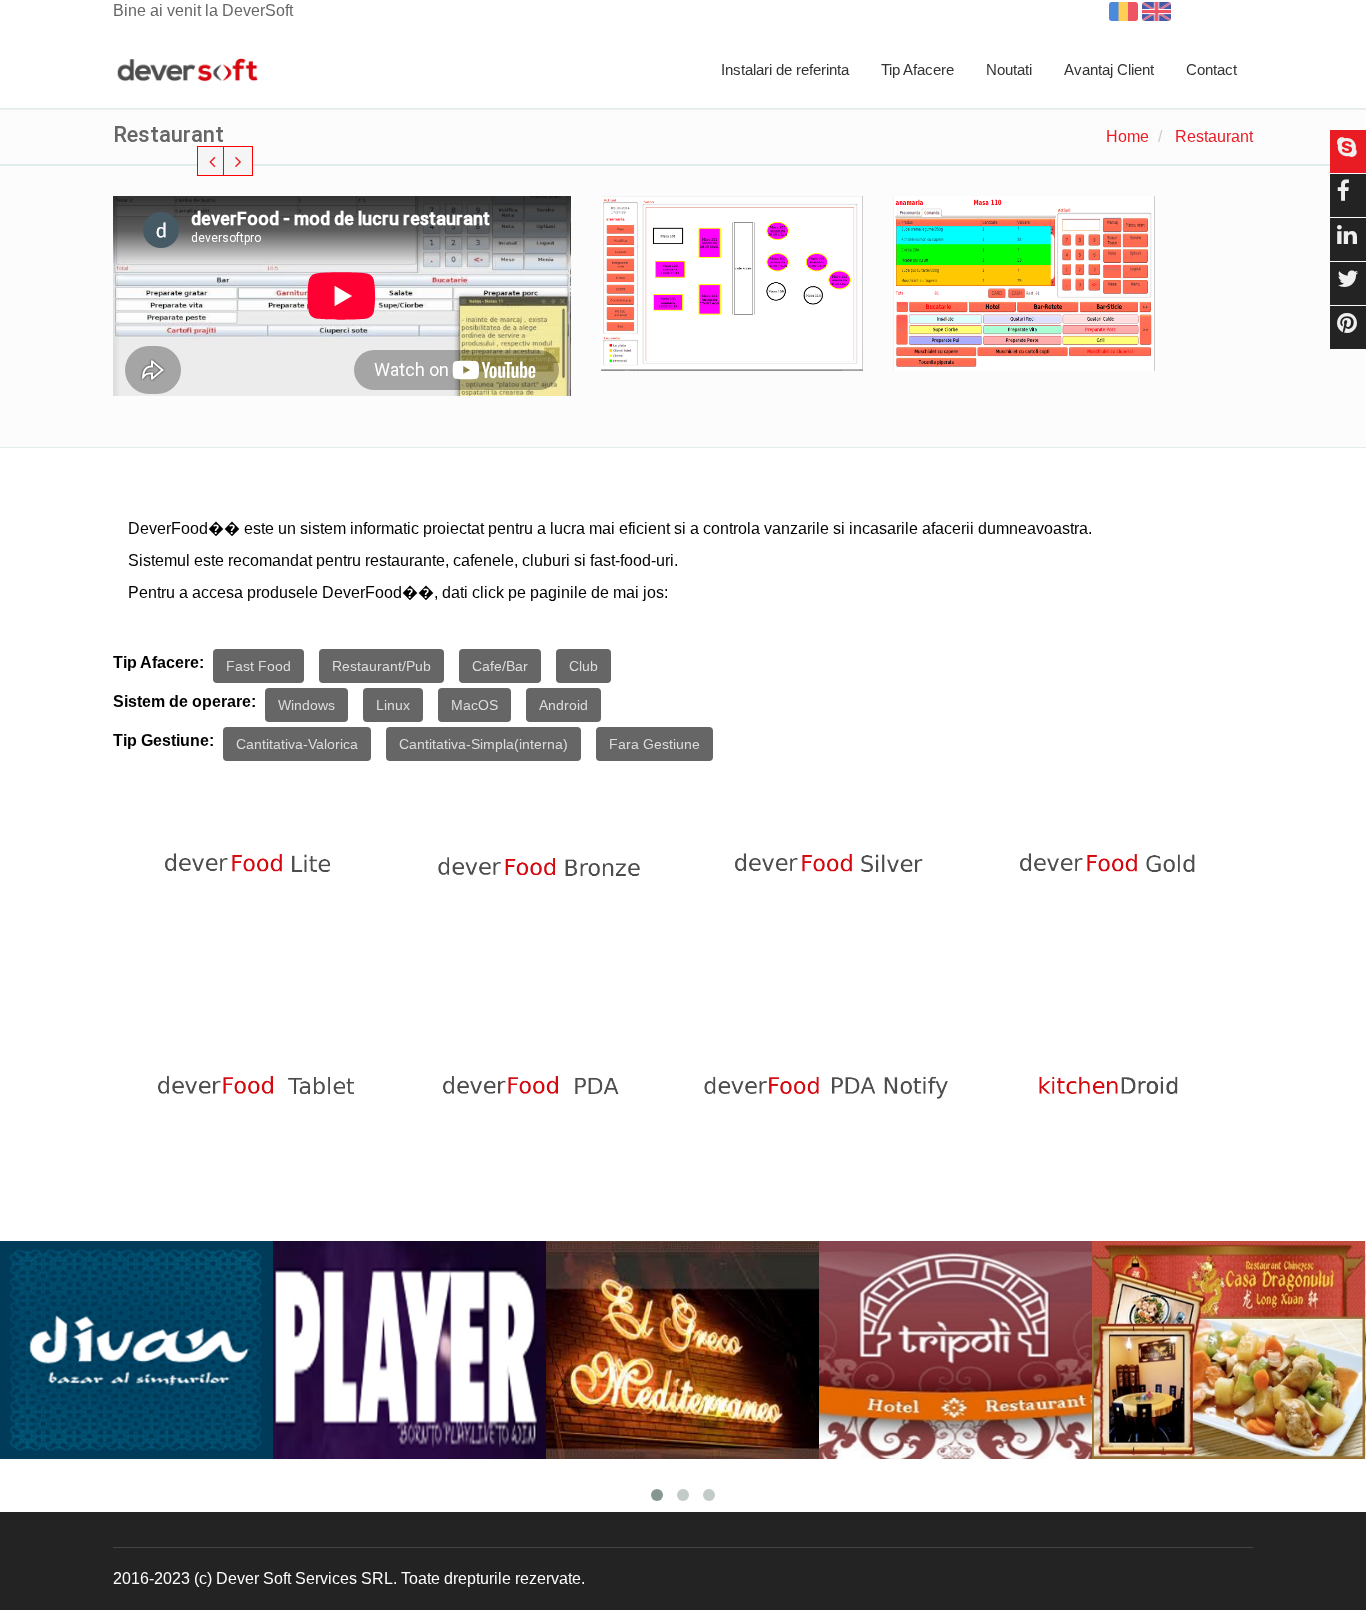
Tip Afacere (917, 69)
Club (583, 666)
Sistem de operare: (184, 701)
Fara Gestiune (654, 744)
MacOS (474, 705)
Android (563, 705)
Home (1127, 136)
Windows (306, 705)
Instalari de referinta (785, 69)
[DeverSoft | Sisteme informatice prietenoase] (187, 71)
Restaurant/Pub (381, 666)
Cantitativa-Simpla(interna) (483, 744)
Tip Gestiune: (163, 740)
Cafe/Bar (500, 666)
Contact (1211, 69)
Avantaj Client (1109, 69)
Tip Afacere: (158, 662)
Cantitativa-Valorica (297, 744)
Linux (393, 705)
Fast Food (258, 666)
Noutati (1009, 69)
